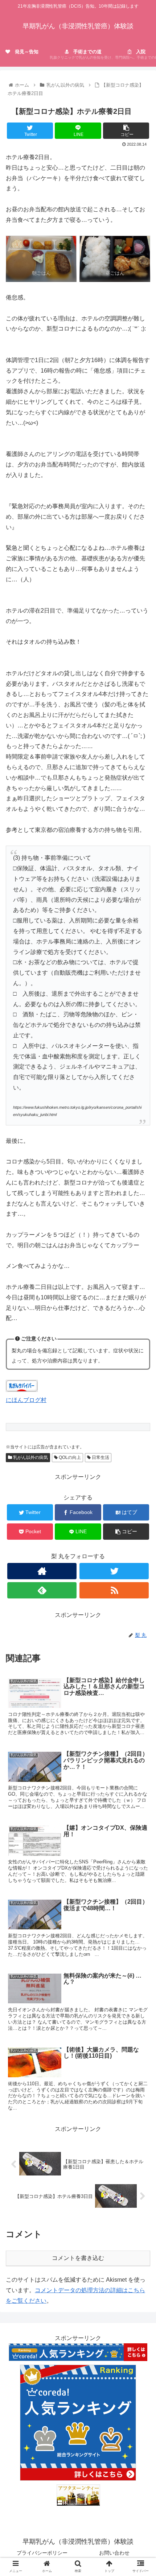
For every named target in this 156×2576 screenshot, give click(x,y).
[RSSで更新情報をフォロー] (114, 1590)
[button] (141, 1368)
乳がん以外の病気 (30, 1457)
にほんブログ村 (26, 1400)
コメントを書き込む (78, 2258)
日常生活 (100, 1457)
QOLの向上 (69, 1457)
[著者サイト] (42, 1571)
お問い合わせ (114, 2553)
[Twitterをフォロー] (114, 1571)
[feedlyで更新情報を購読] (42, 1590)
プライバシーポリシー (42, 2553)
